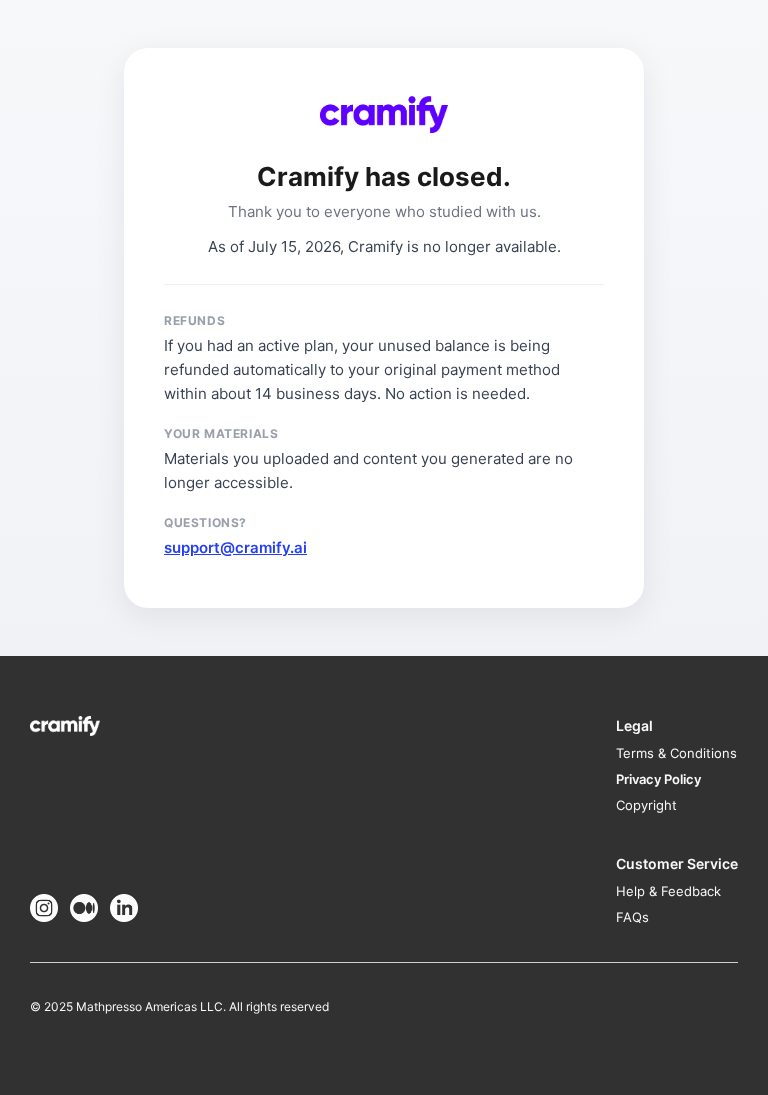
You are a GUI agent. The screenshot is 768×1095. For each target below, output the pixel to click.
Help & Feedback (668, 891)
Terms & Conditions (676, 753)
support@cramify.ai (235, 547)
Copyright (646, 805)
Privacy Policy (658, 779)
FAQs (632, 917)
